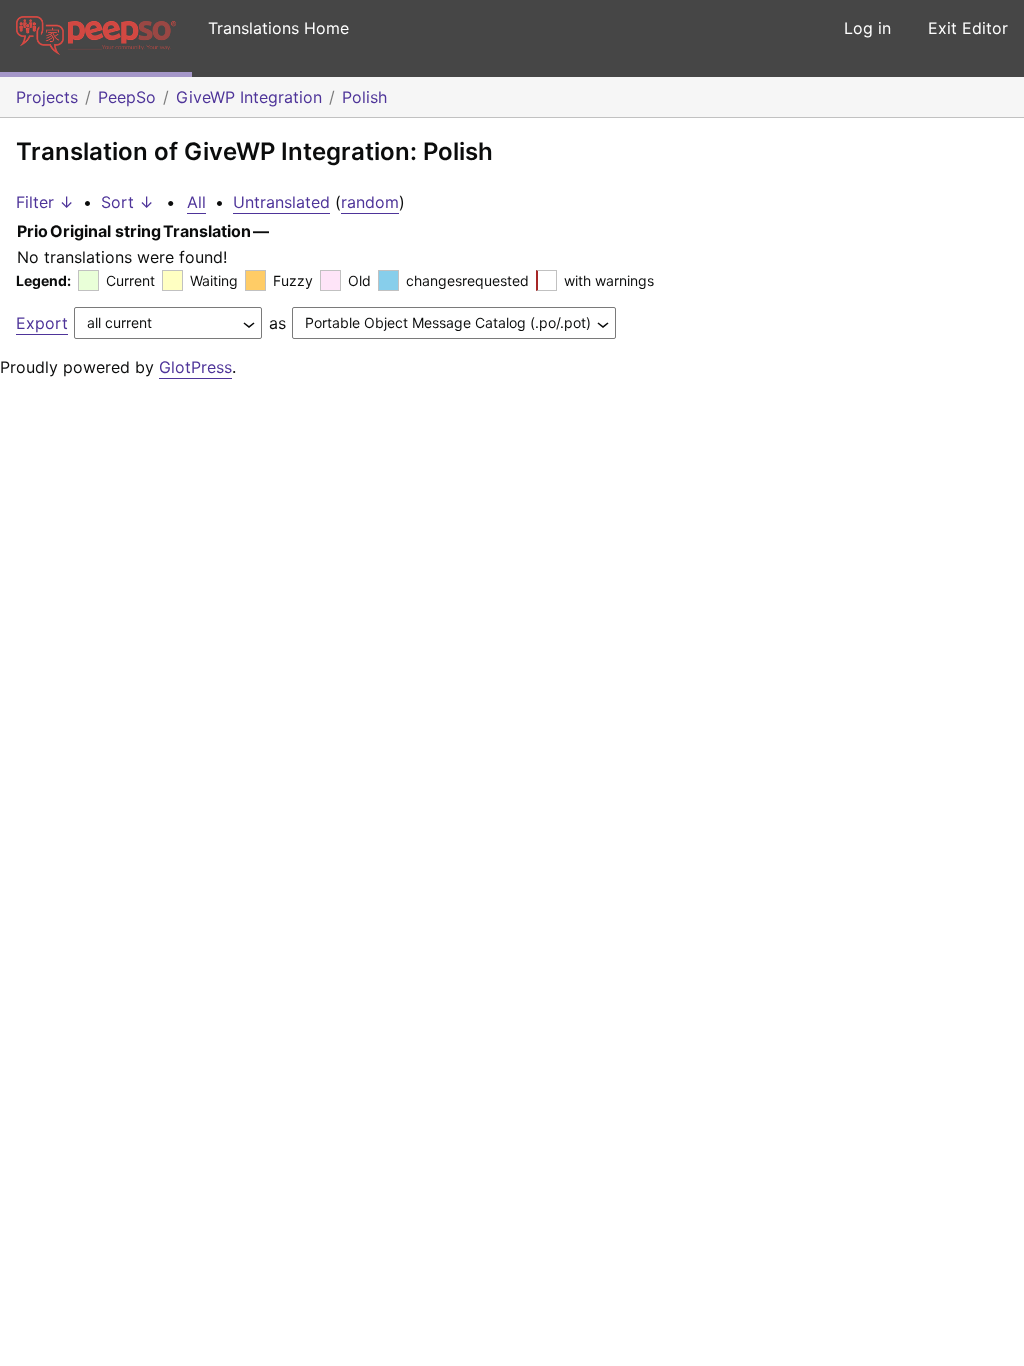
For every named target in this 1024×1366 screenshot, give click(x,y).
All (196, 202)
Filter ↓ (45, 202)
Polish (364, 97)
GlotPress (195, 367)
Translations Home (278, 28)
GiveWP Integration (249, 97)
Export (42, 323)
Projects (47, 97)
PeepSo (127, 97)
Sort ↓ (127, 202)
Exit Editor (968, 28)
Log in (867, 28)
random (370, 202)
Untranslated (281, 202)
